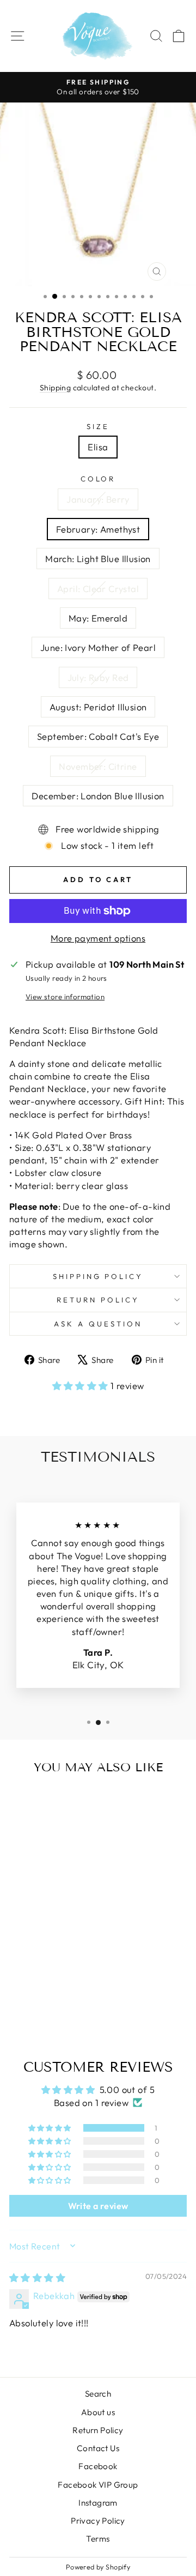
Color (98, 479)
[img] (37, 2278)
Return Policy (98, 1300)
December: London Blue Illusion (98, 796)
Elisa (98, 447)
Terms (98, 2539)
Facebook (98, 2466)
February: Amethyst (98, 529)
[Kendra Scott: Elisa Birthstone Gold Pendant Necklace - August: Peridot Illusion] (43, 2002)
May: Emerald (98, 618)
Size (98, 426)
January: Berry (98, 499)
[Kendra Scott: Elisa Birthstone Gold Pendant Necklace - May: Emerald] (68, 1991)
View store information (65, 997)
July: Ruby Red (98, 677)
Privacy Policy (98, 2521)
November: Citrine (98, 766)
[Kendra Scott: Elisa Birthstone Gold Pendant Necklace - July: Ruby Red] (30, 2002)
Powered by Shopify (98, 2567)
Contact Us (98, 2448)
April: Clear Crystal (98, 589)
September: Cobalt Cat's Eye (98, 736)
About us (98, 2412)
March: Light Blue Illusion (98, 559)
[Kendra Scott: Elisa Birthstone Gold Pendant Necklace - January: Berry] (18, 1991)
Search (98, 2394)
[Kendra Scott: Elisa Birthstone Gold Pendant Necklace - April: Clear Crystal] (55, 1991)
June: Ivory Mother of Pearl (98, 647)
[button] (82, 1386)
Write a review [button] (98, 2206)
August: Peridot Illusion (98, 707)
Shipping (55, 388)
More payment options (98, 938)
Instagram (98, 2503)
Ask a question (98, 1324)
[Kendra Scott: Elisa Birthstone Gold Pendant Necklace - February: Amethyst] (30, 1991)
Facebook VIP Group (98, 2485)
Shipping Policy (98, 1276)
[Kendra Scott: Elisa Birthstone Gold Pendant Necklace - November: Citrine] (68, 2002)
